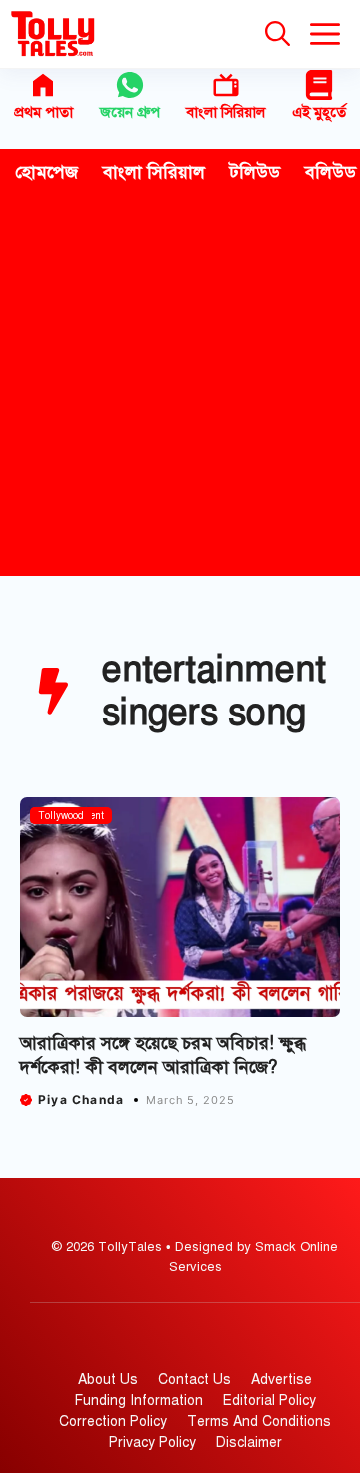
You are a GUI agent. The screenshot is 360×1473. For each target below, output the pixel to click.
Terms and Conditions (259, 1421)
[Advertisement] (180, 386)
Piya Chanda (81, 1099)
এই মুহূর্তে (319, 112)
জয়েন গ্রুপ (130, 112)
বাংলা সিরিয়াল (225, 112)
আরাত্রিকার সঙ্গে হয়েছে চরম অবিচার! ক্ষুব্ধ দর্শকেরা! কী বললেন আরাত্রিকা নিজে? (163, 1054)
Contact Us (194, 1379)
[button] (277, 34)
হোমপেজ (46, 172)
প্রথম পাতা (43, 112)
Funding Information (139, 1400)
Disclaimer (249, 1442)
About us (108, 1379)
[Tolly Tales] (53, 34)
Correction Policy (113, 1421)
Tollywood (61, 815)
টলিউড (255, 172)
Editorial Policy (269, 1400)
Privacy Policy (152, 1442)
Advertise (281, 1379)
